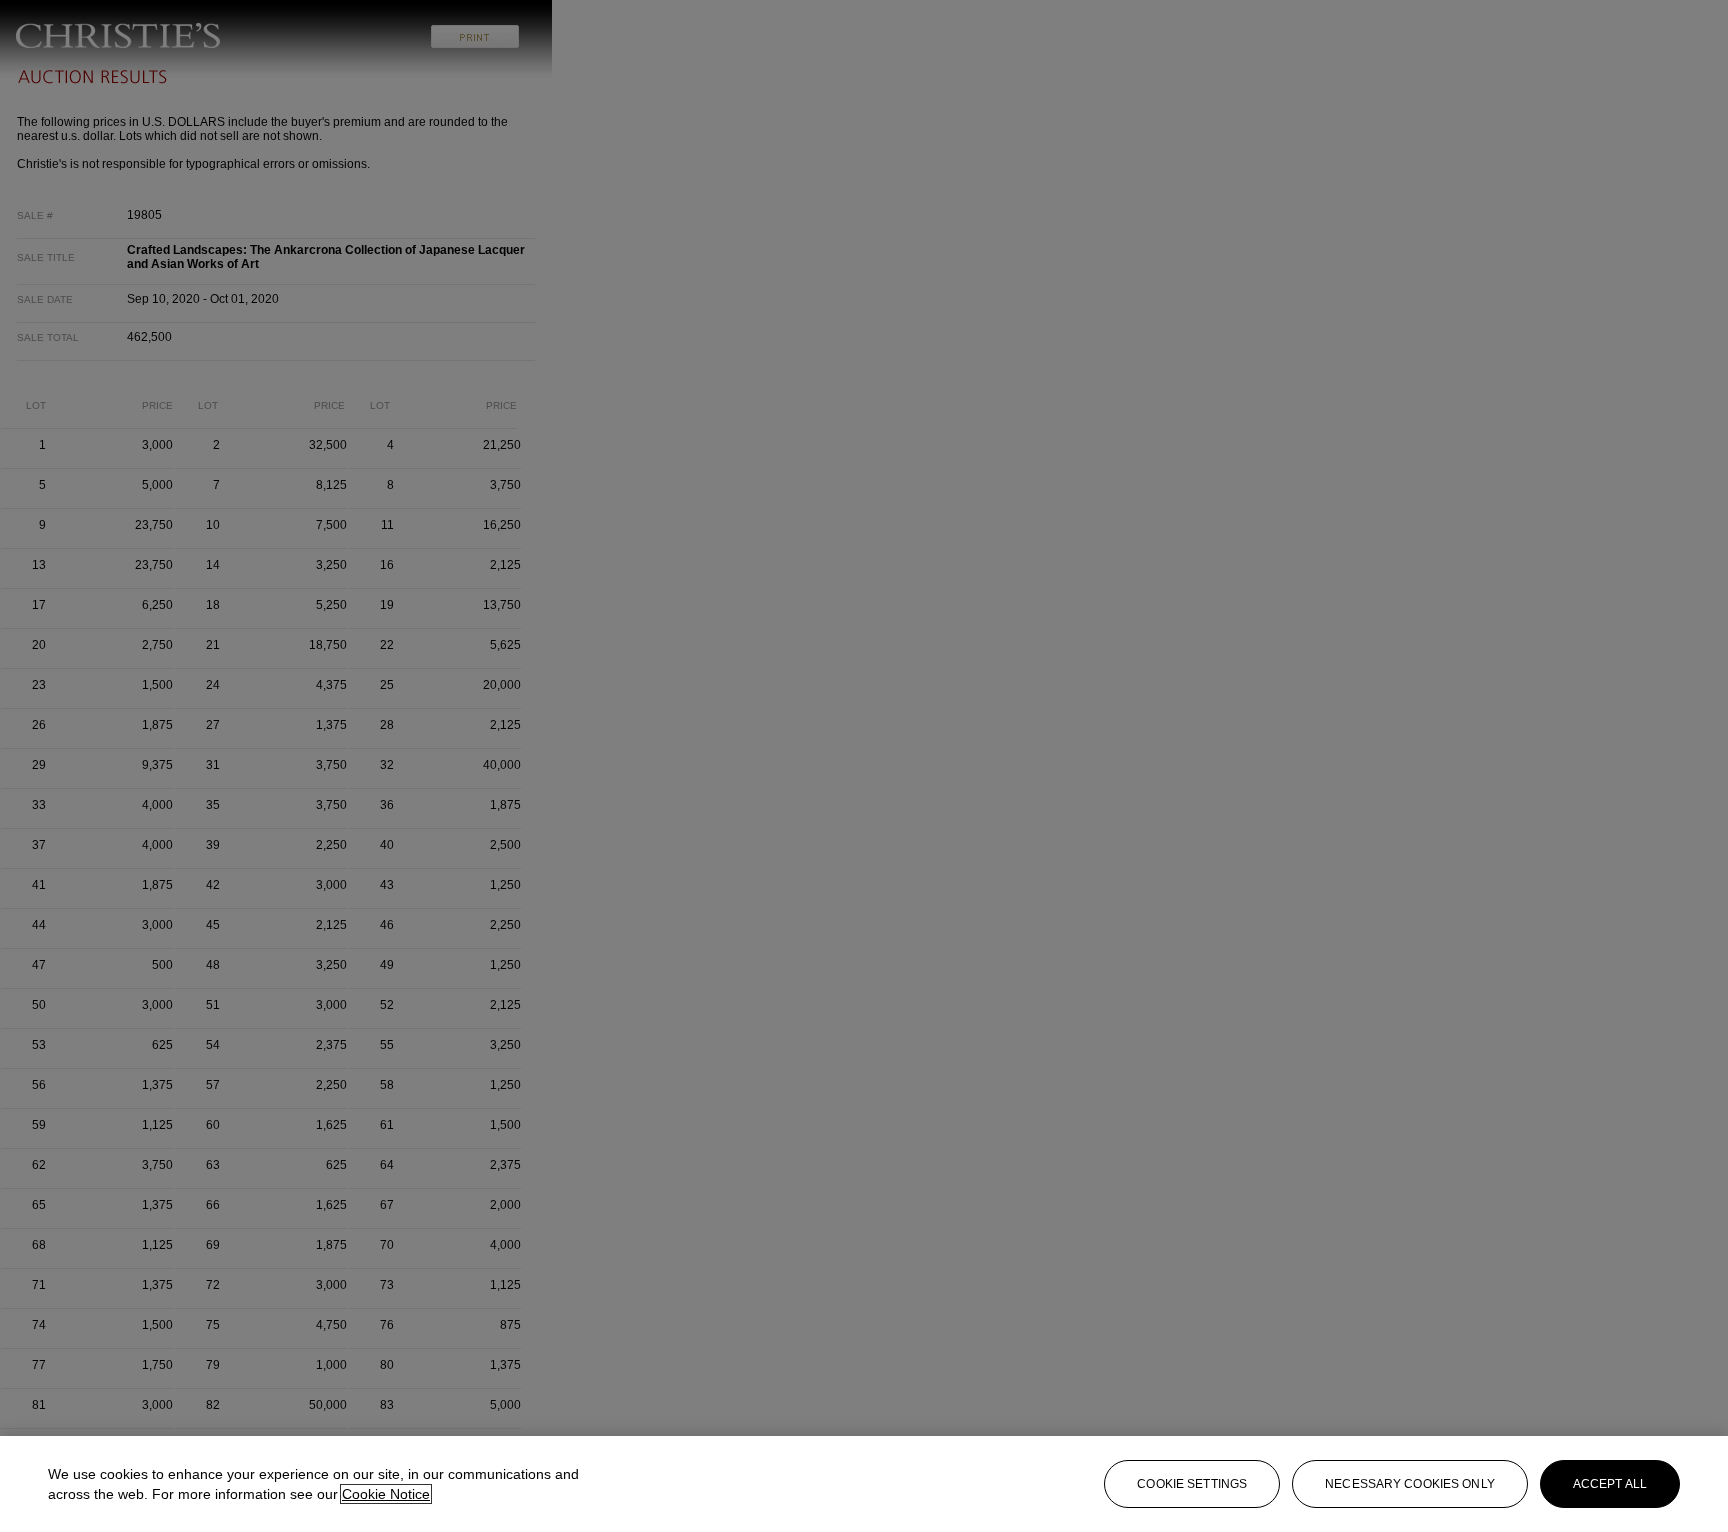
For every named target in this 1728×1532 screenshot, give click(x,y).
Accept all (1610, 1484)
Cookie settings (1192, 1484)
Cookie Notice (386, 1494)
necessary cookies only (1410, 1484)
